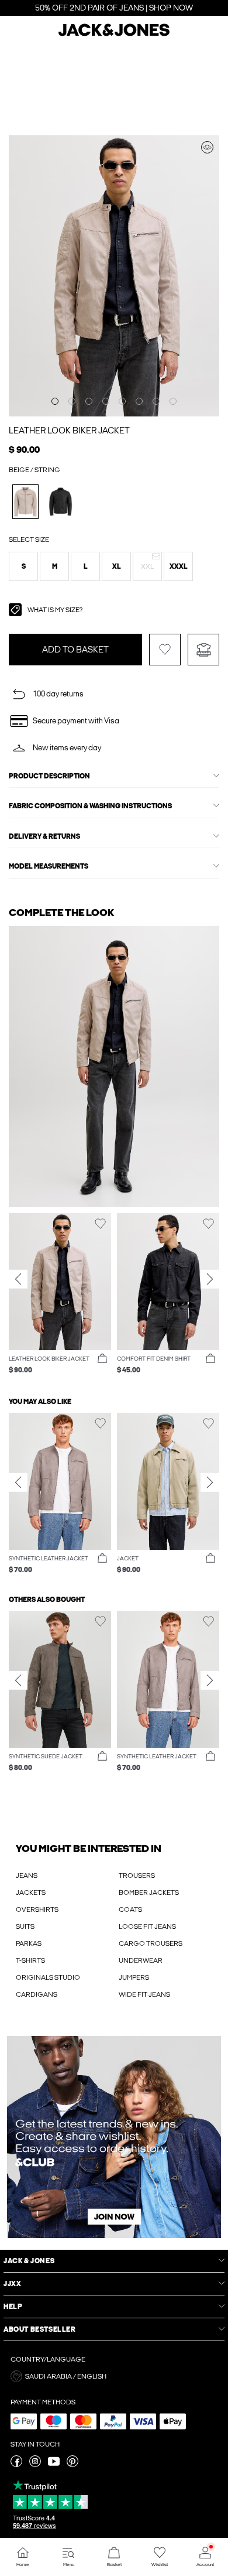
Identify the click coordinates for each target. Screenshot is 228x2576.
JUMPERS (134, 1977)
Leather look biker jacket (69, 431)
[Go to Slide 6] (139, 401)
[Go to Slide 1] (55, 401)
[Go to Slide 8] (173, 401)
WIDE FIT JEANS (144, 1994)
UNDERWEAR (141, 1960)
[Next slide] (210, 1279)
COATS (130, 1909)
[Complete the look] (207, 147)
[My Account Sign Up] (114, 2137)
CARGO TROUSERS (151, 1943)
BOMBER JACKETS (149, 1892)
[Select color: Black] (61, 502)
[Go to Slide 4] (106, 401)
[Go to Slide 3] (89, 401)
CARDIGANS (37, 1994)
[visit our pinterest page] (72, 2465)
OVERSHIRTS (37, 1909)
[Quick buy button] (102, 1359)
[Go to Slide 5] (122, 401)
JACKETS (31, 1892)
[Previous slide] (18, 1279)
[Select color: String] (25, 502)
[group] (60, 1299)
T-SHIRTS (30, 1960)
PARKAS (29, 1943)
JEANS (27, 1875)
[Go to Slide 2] (72, 401)
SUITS (25, 1926)
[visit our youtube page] (54, 2465)
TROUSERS (137, 1875)
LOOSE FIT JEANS (147, 1926)
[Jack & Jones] (114, 35)
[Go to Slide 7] (156, 401)
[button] (23, 566)
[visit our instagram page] (35, 2465)
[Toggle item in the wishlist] (165, 650)
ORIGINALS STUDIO (48, 1977)
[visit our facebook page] (16, 2465)
